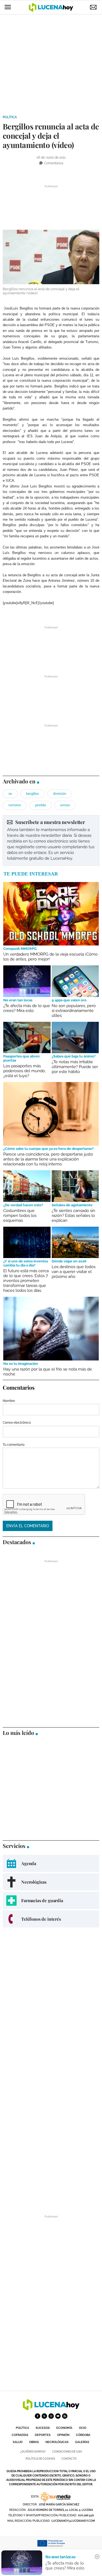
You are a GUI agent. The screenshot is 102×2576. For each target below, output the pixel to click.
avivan (65, 805)
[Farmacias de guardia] (51, 1900)
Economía (64, 2428)
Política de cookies (40, 2459)
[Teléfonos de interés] (51, 1919)
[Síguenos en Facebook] (38, 2416)
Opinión (63, 2435)
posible (41, 805)
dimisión (60, 794)
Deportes (43, 2435)
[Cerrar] (97, 2557)
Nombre (9, 1401)
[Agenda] (51, 1863)
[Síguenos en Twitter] (44, 2416)
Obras (34, 2442)
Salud (18, 2442)
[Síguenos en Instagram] (51, 2416)
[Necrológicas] (51, 1882)
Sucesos (43, 2428)
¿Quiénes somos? (33, 2452)
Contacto (69, 2459)
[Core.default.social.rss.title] (65, 2416)
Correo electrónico (17, 1423)
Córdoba (83, 2435)
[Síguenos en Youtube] (58, 2416)
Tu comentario (14, 1445)
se (10, 794)
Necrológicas (57, 2442)
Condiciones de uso (67, 2452)
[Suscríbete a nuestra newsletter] (51, 840)
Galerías (82, 2442)
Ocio (83, 2428)
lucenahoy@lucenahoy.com (73, 2521)
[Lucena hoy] (51, 2409)
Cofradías (20, 2435)
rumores (15, 805)
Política (10, 117)
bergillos (33, 794)
